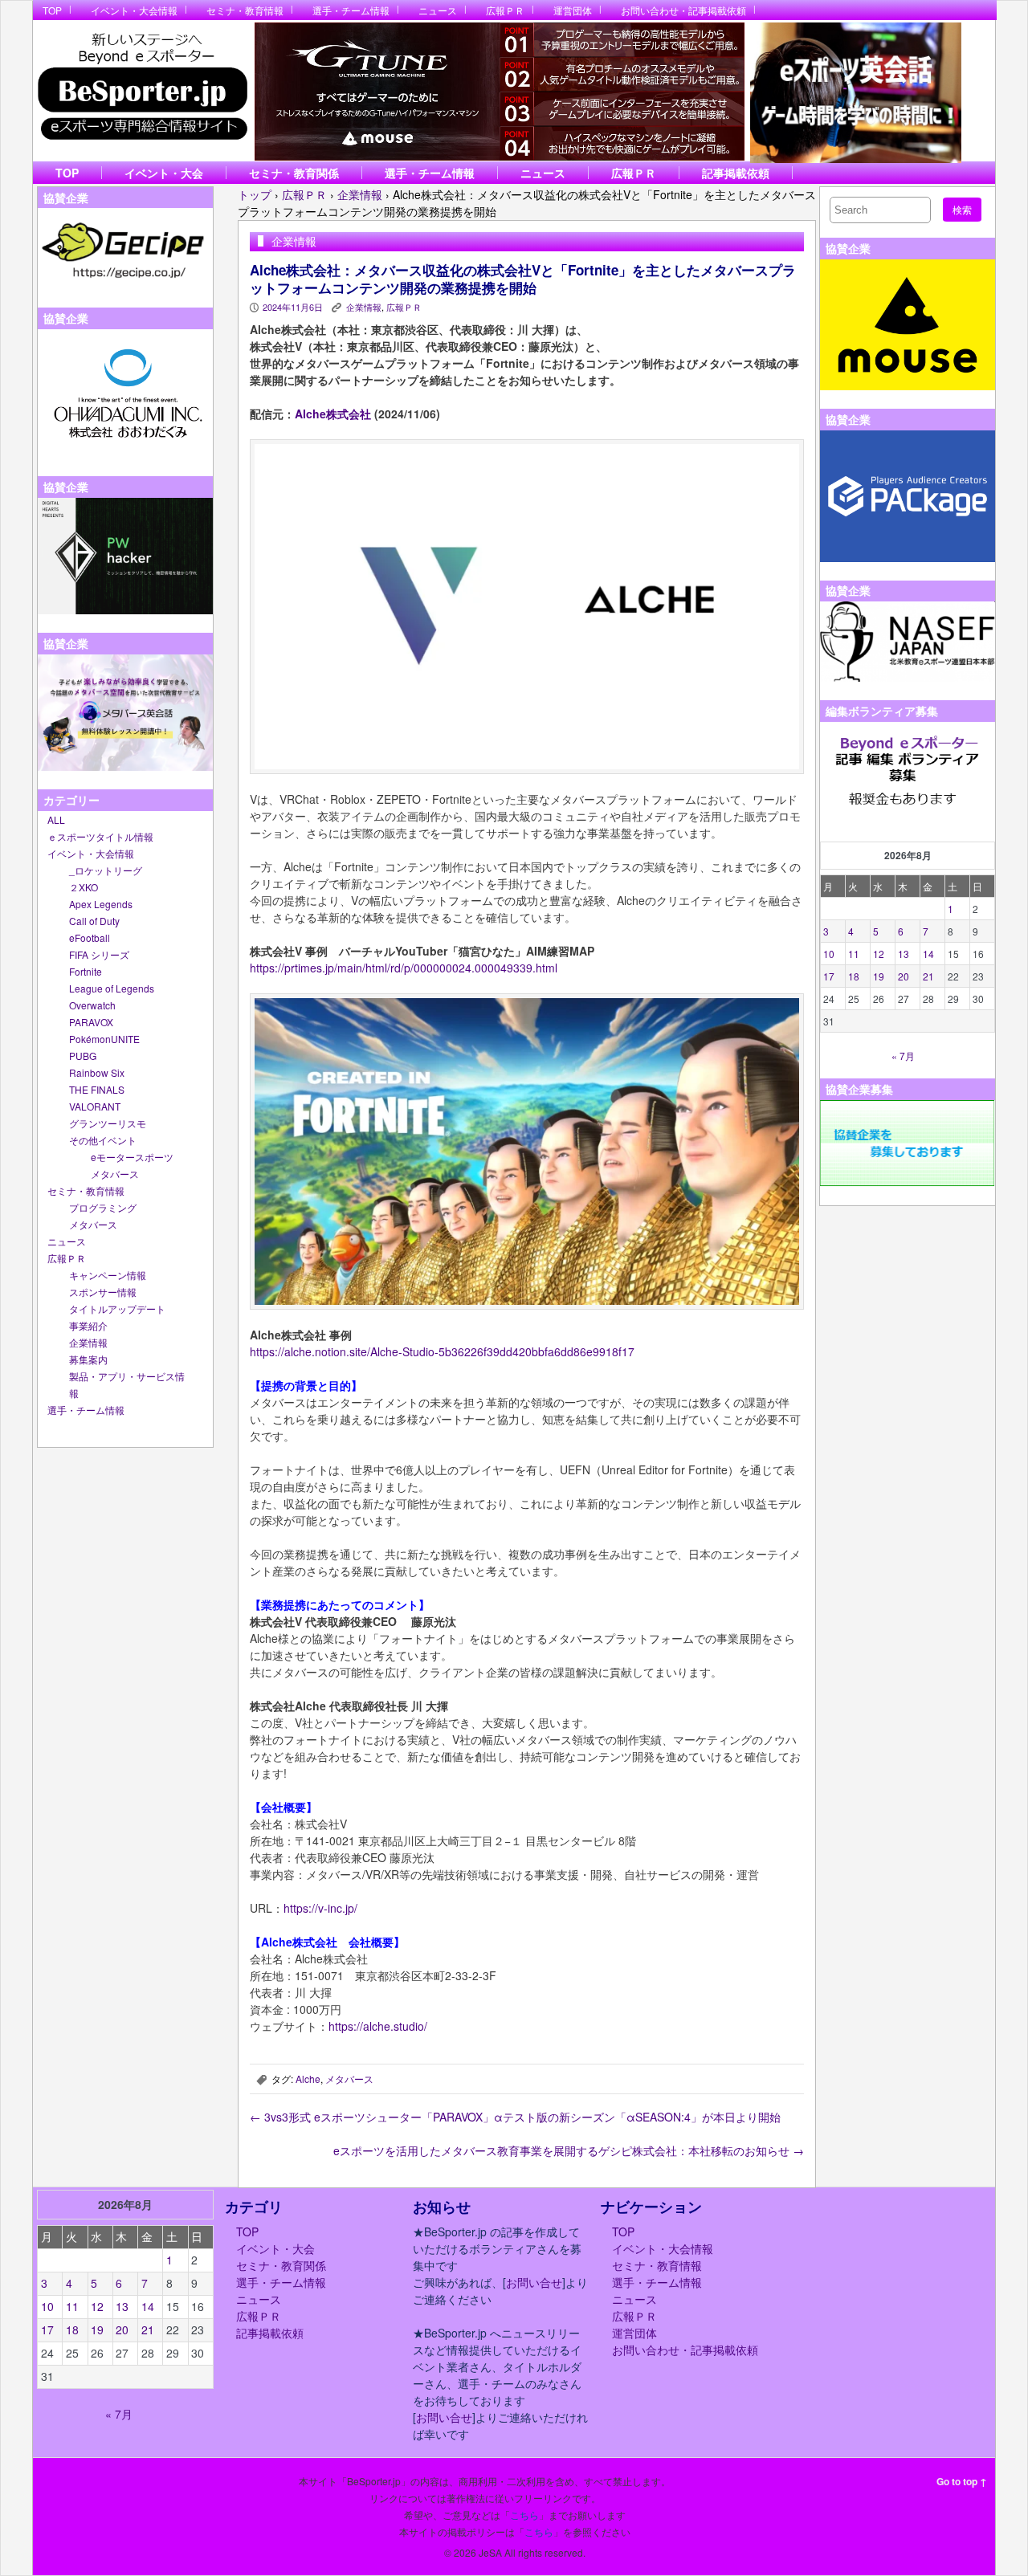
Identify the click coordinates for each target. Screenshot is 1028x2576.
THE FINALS (97, 1089)
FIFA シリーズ (99, 954)
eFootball (90, 937)
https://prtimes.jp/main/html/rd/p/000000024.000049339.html (404, 968)
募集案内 (88, 1359)
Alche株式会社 (333, 414)
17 (829, 976)
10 (829, 954)
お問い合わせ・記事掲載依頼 (683, 10)
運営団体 (573, 10)
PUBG (83, 1056)
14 (928, 954)
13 (904, 954)
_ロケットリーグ (106, 870)
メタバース (115, 1174)
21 (928, 976)
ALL (56, 819)
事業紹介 (88, 1325)
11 (854, 954)
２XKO (84, 887)
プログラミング (103, 1207)
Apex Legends (101, 904)
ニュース (438, 10)
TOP (52, 10)
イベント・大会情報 (134, 10)
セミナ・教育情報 (245, 10)
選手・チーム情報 (351, 10)
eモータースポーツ (132, 1157)
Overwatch (92, 1005)
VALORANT (95, 1106)
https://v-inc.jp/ (320, 1908)
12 (879, 954)
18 (854, 976)
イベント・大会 (164, 173)
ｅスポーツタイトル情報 (100, 836)
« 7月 (903, 1056)
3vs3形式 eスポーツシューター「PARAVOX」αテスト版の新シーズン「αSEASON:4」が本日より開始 (515, 2117)
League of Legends (112, 988)
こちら (524, 2515)
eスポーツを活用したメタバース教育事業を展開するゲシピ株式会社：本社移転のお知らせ (569, 2150)
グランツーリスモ (108, 1123)
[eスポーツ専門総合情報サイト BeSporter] (142, 91)
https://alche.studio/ (378, 2026)
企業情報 (88, 1342)
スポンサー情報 (103, 1292)
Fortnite (86, 971)
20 (904, 976)
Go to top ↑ (962, 2481)
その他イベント (103, 1140)
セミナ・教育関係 (294, 173)
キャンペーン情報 (108, 1275)
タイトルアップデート (117, 1308)
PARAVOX (91, 1022)
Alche (308, 2079)
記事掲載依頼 (736, 173)
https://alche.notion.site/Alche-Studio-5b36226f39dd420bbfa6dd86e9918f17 (442, 1351)
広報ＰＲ (505, 10)
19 (879, 976)
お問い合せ (534, 2282)
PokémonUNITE (104, 1039)
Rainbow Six (97, 1072)
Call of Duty (94, 921)
